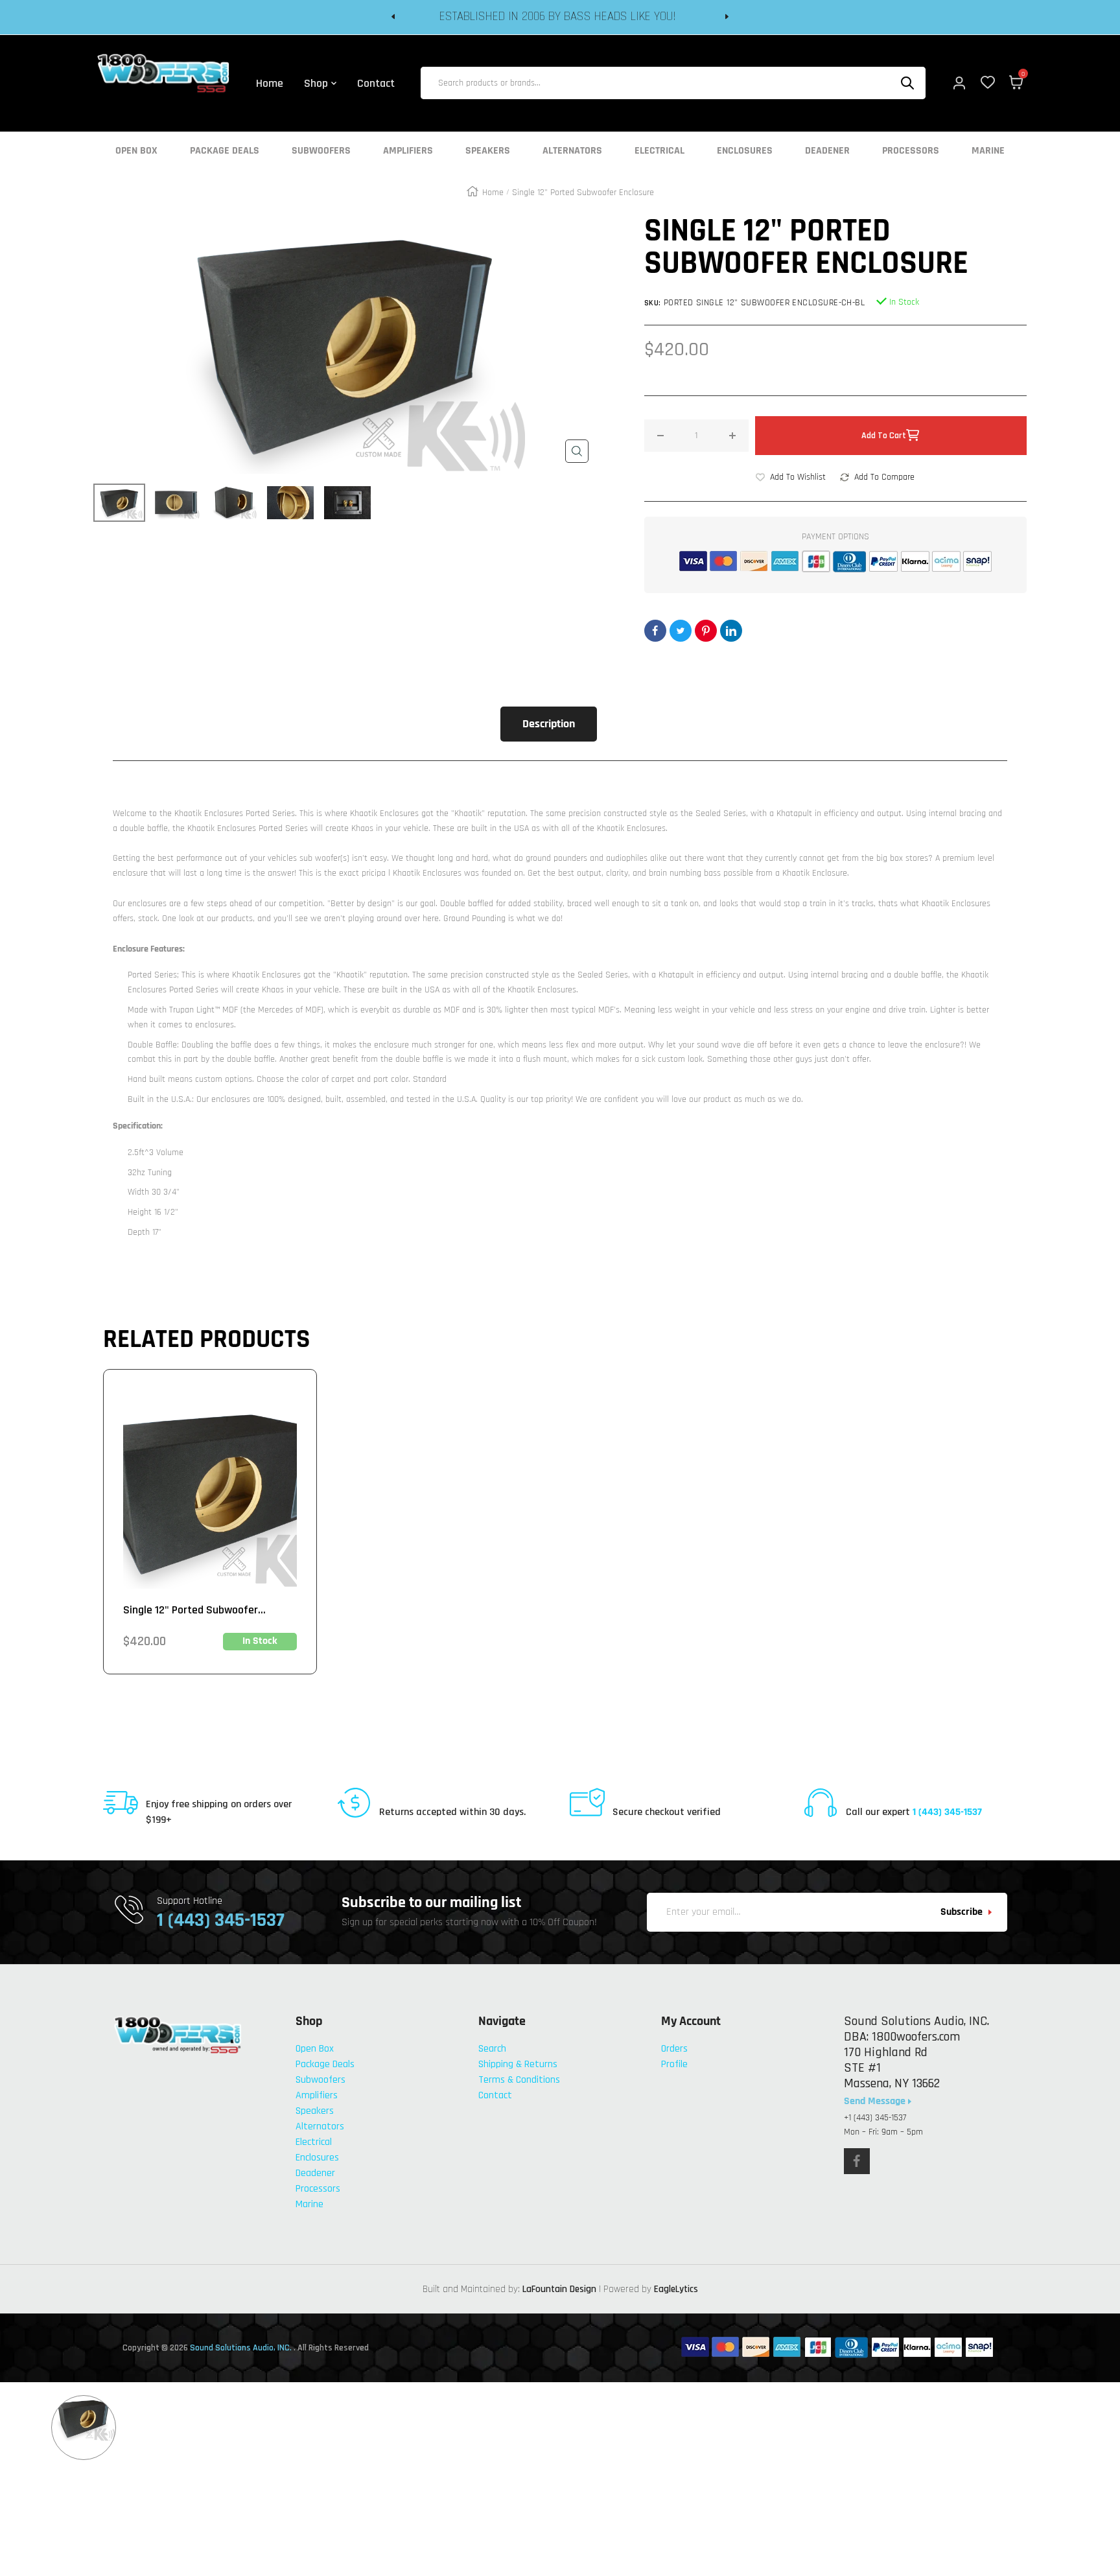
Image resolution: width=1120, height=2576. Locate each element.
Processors (911, 151)
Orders (674, 2049)
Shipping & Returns (518, 2064)
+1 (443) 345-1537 (875, 2118)
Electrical (659, 151)
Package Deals (225, 151)
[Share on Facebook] (655, 631)
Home (493, 193)
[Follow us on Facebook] (857, 2161)
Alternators (572, 151)
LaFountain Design (559, 2289)
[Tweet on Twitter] (681, 631)
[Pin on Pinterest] (706, 631)
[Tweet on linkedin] (731, 631)
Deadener (827, 151)
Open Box (136, 151)
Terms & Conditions (519, 2080)
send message (876, 2102)
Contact (495, 2095)
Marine (988, 151)
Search (492, 2049)
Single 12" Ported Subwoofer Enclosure (191, 1610)
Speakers (488, 151)
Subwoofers (321, 151)
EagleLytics (676, 2289)
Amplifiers (408, 151)
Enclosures (745, 151)
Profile (674, 2064)
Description (549, 724)
